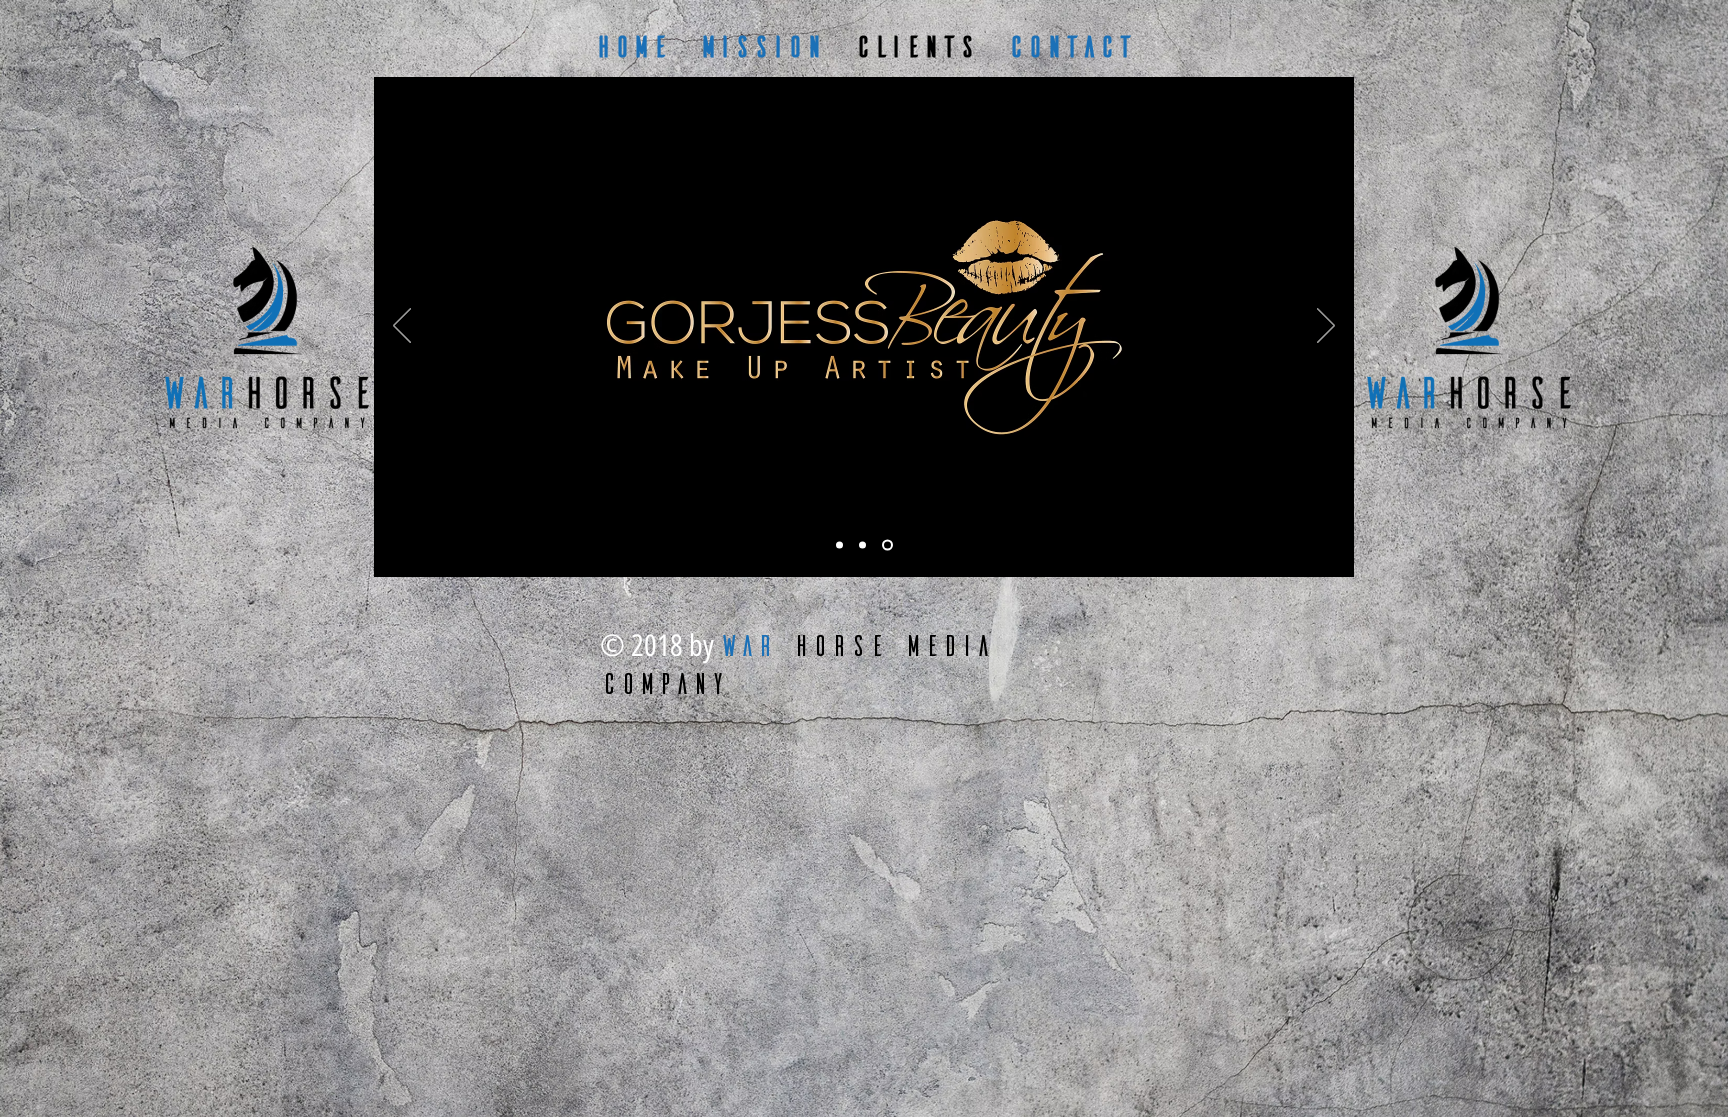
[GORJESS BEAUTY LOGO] (889, 545)
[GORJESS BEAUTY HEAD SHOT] (866, 545)
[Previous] (402, 327)
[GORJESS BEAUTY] (841, 545)
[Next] (1326, 327)
